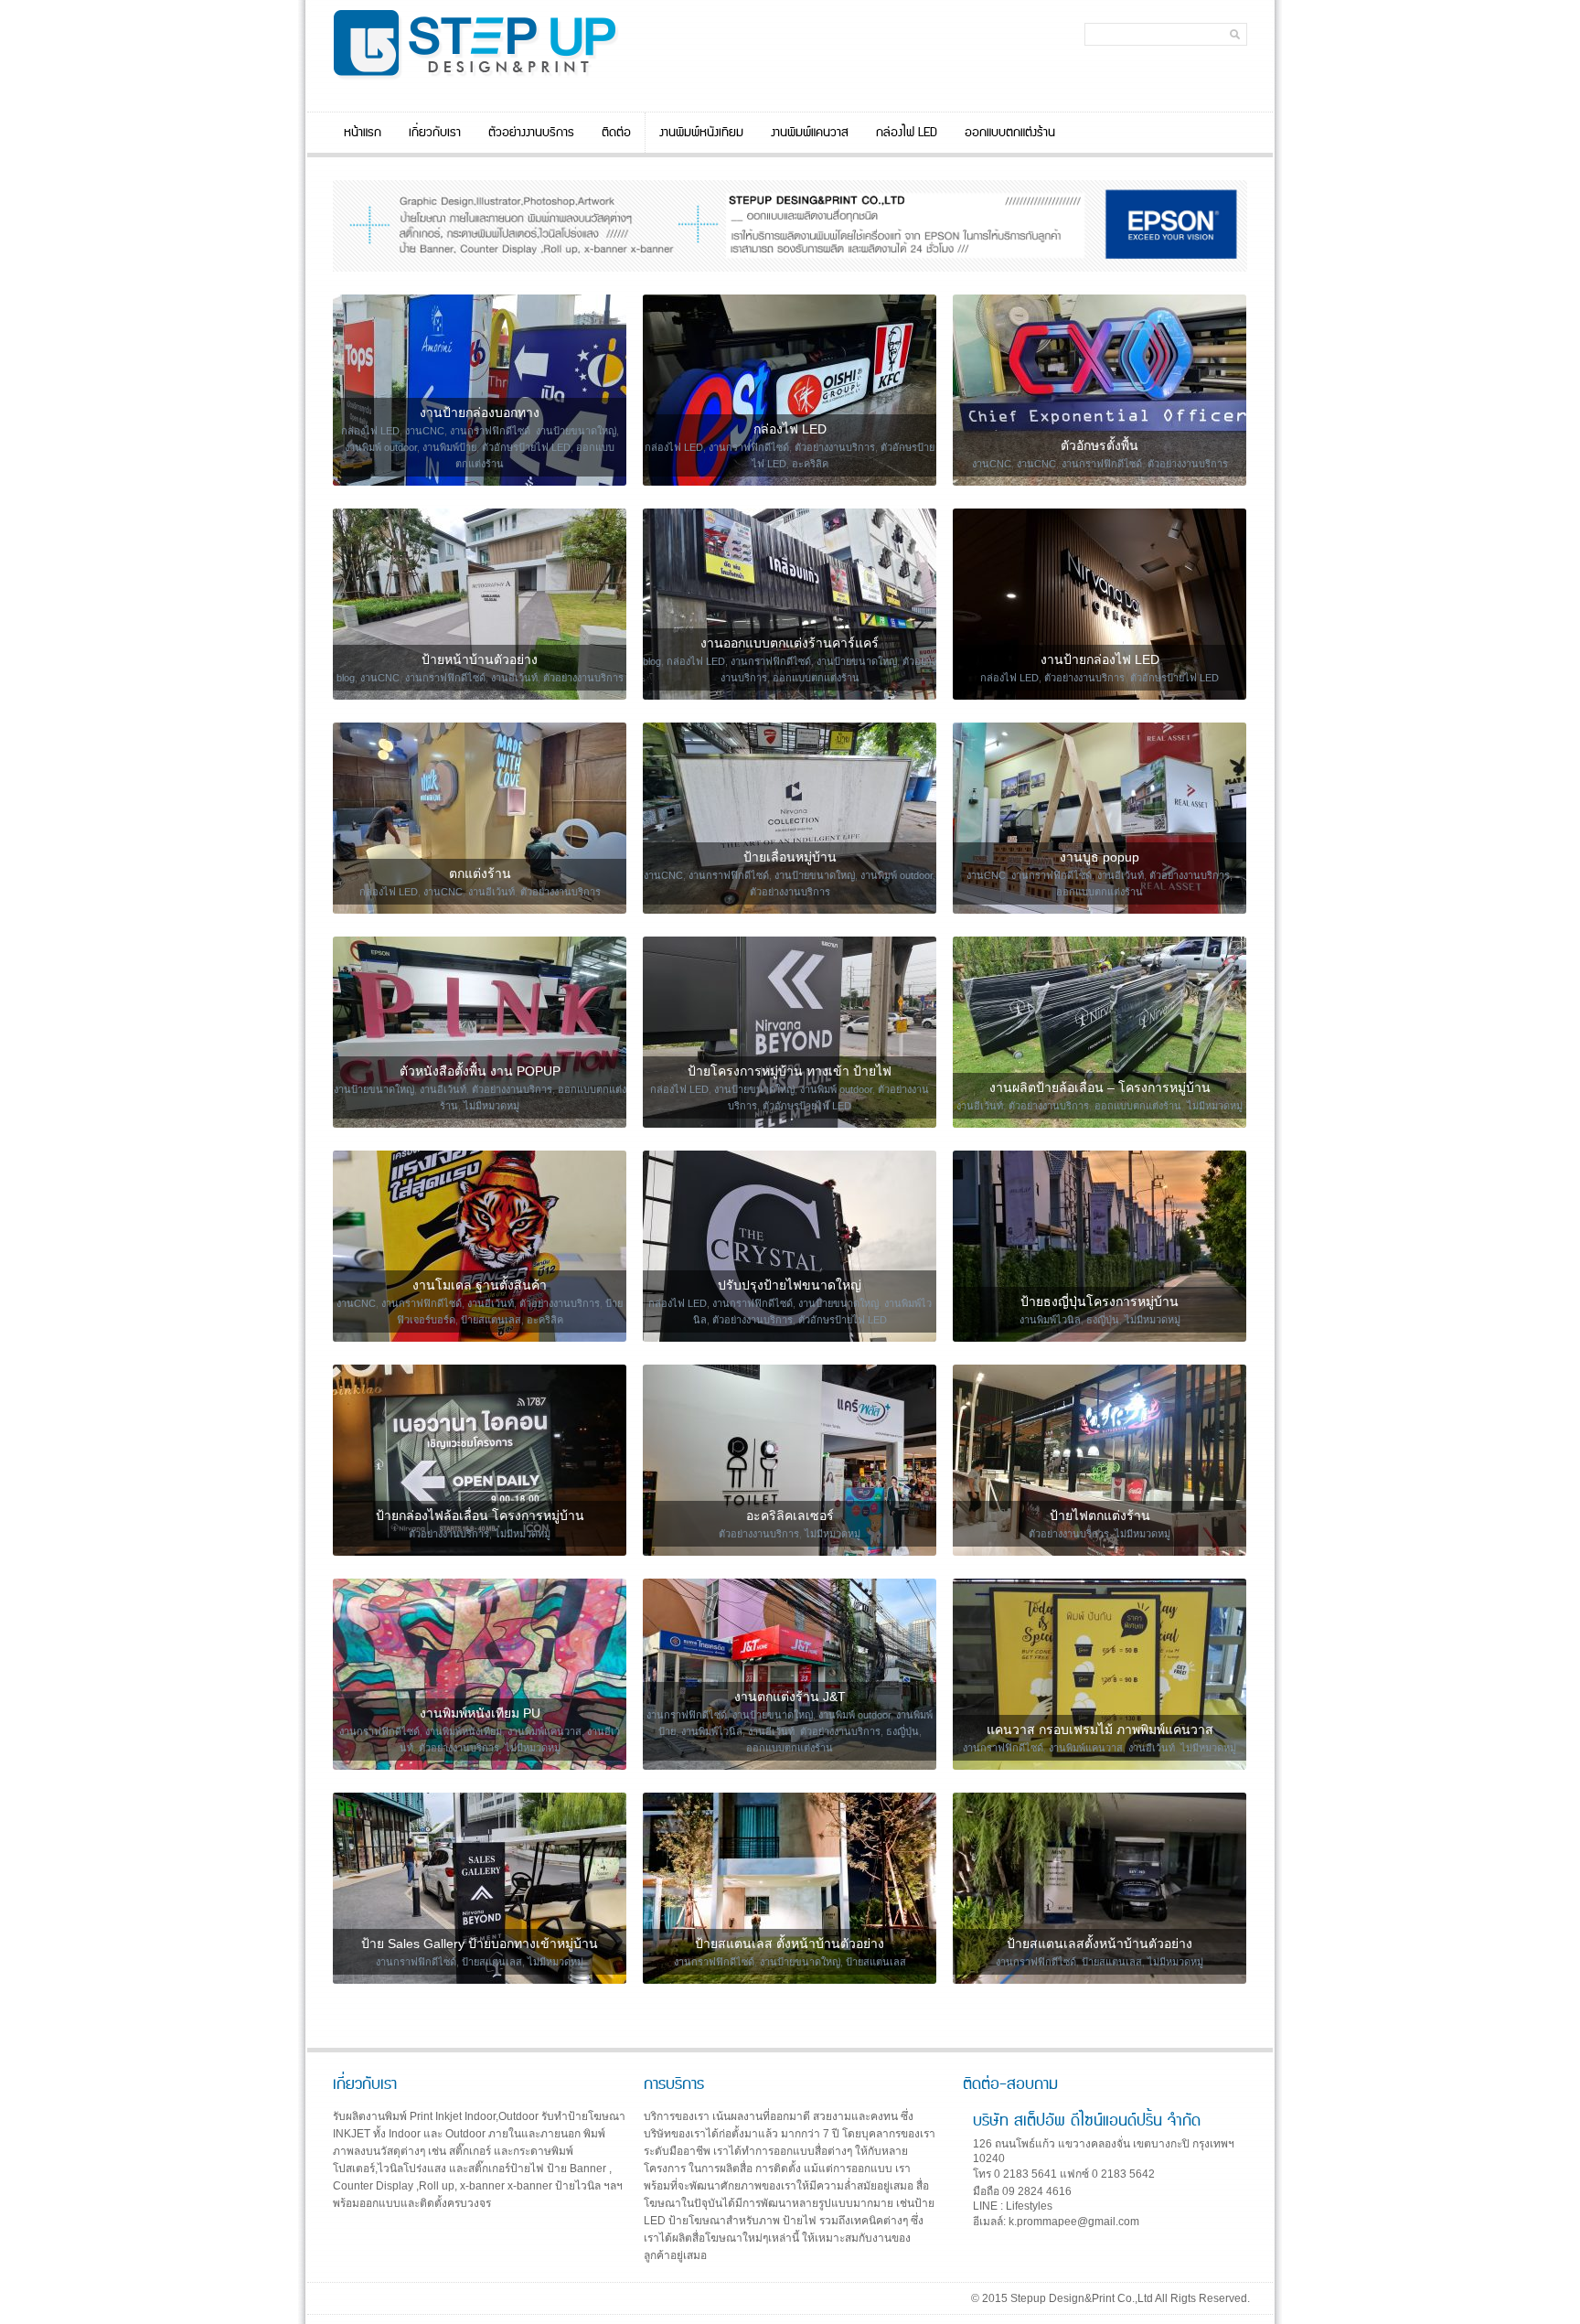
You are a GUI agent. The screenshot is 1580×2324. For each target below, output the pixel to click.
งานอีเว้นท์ (514, 678)
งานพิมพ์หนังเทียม (701, 133)
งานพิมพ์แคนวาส (810, 133)
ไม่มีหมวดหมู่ (491, 1106)
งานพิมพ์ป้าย (449, 447)
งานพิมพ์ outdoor (381, 447)
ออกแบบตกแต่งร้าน (1010, 133)
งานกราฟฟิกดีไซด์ (490, 431)
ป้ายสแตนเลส (491, 1320)
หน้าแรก (363, 133)
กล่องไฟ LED (907, 133)
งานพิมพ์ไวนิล (1050, 1320)
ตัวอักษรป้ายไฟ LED (526, 447)
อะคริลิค (810, 464)
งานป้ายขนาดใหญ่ (576, 431)
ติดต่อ (616, 133)
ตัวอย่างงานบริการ (531, 133)
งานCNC (425, 431)
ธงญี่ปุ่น (1103, 1320)
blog (346, 678)
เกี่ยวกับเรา (435, 133)
